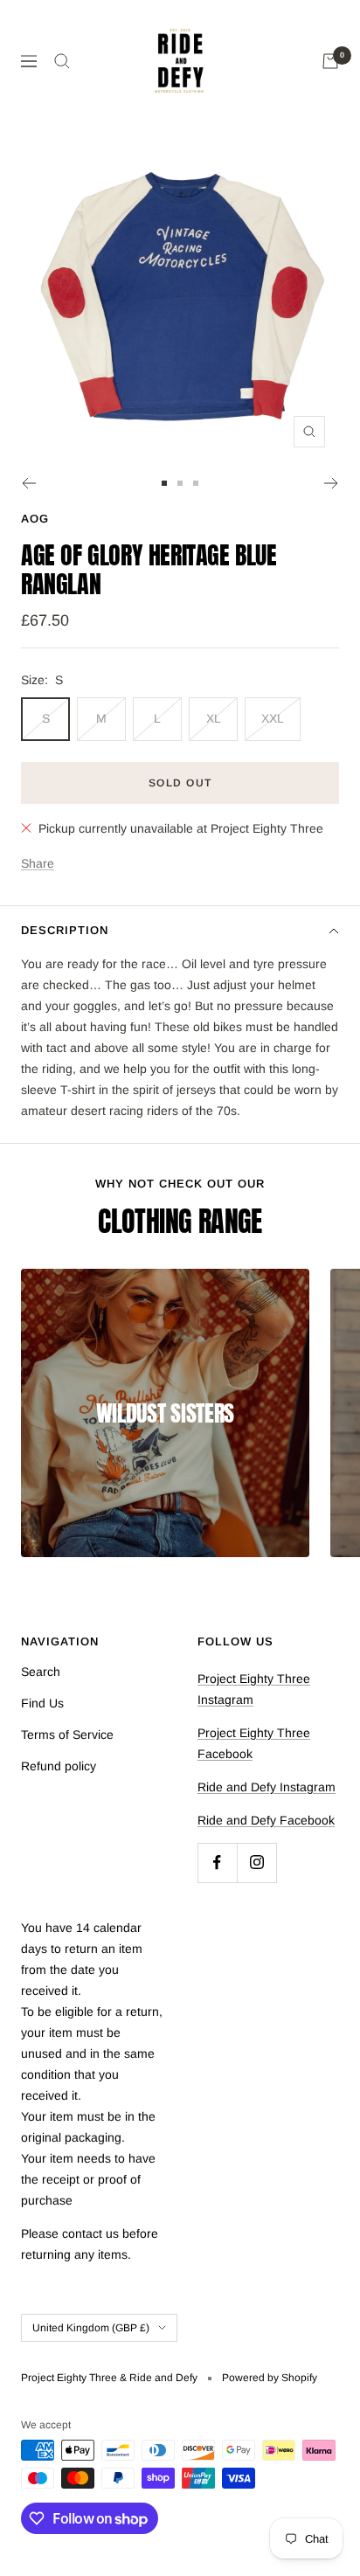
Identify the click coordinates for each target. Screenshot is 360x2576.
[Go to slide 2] (180, 483)
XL (214, 718)
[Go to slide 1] (164, 483)
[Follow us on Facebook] (217, 1863)
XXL (273, 718)
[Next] (332, 483)
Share (38, 863)
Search (41, 1672)
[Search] (62, 61)
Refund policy (59, 1766)
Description (65, 930)
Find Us (42, 1703)
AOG (35, 519)
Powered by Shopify (270, 2378)
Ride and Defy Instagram (267, 1787)
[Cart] (330, 61)
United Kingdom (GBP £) (91, 2328)
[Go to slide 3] (196, 483)
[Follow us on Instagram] (256, 1863)
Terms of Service (67, 1735)
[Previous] (28, 483)
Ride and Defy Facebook (266, 1820)
